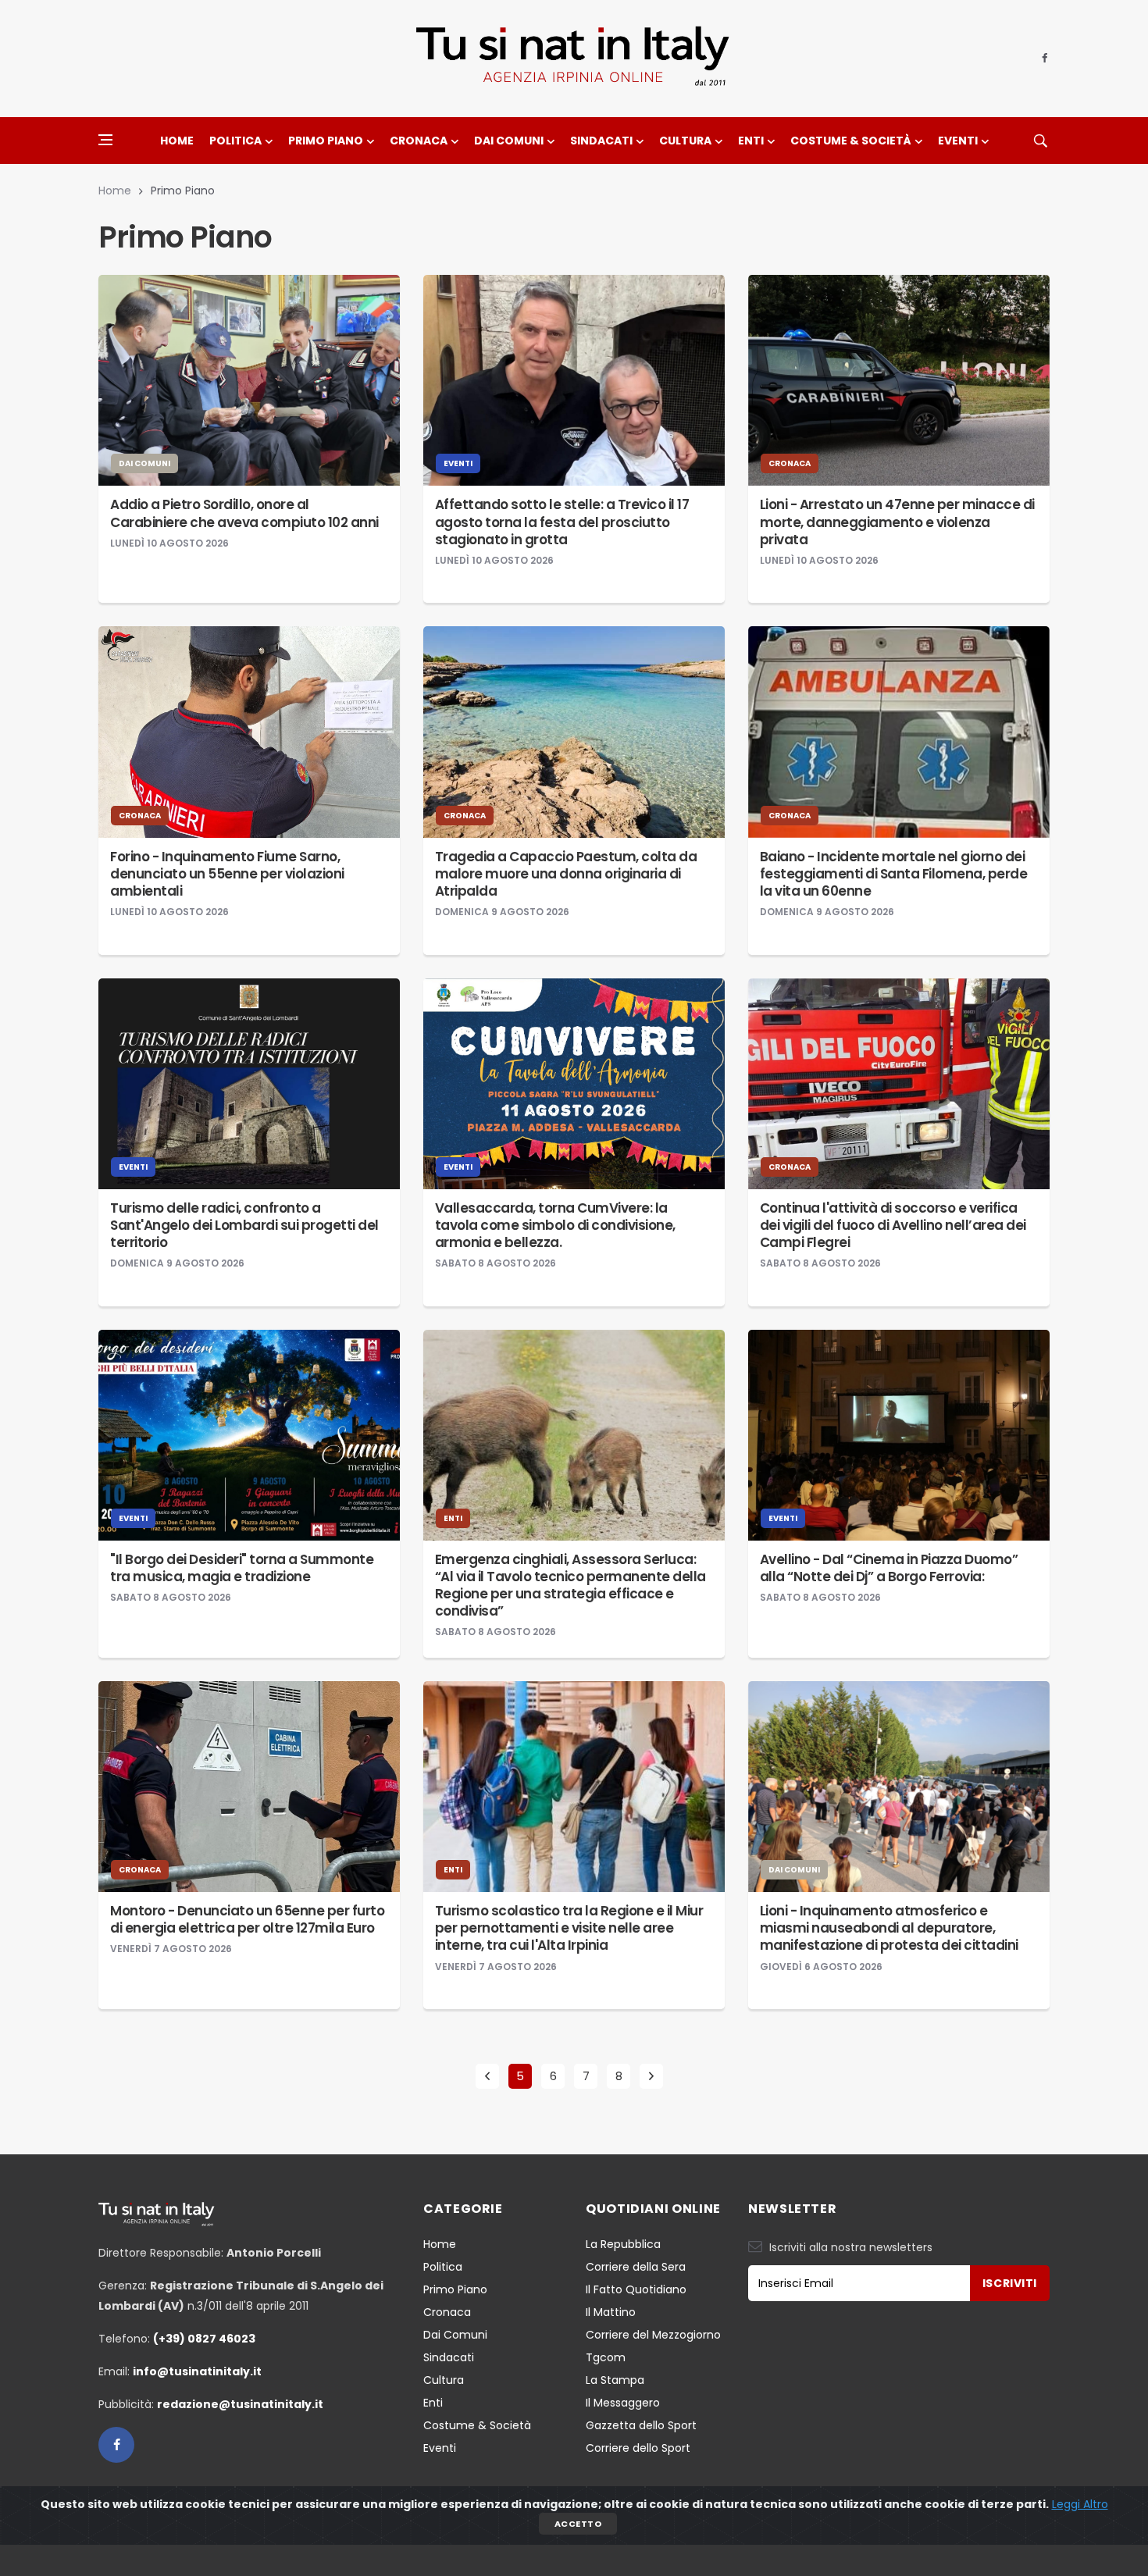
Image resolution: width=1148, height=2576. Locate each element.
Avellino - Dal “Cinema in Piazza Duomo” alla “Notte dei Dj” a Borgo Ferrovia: (889, 1568)
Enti (751, 141)
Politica (235, 141)
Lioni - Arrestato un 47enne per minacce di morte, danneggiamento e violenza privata (897, 522)
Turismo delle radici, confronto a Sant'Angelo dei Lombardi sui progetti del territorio (244, 1225)
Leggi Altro (1080, 2504)
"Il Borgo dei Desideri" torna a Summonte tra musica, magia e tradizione (242, 1568)
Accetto (578, 2524)
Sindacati (601, 141)
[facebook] (1045, 59)
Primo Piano (326, 141)
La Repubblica (623, 2244)
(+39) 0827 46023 (204, 2339)
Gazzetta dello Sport (641, 2425)
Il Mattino (611, 2312)
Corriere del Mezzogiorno (653, 2335)
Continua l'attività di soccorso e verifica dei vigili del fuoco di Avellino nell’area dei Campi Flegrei (893, 1225)
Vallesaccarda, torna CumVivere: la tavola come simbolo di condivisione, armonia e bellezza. (555, 1225)
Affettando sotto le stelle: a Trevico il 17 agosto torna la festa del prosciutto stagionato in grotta (562, 522)
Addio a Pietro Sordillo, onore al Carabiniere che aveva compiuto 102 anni (244, 513)
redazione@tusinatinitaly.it (240, 2404)
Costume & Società (851, 141)
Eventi (958, 141)
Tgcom (606, 2357)
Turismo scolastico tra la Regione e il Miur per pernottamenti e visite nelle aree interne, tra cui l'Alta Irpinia (569, 1928)
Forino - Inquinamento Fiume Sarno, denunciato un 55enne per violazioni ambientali (227, 874)
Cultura (685, 141)
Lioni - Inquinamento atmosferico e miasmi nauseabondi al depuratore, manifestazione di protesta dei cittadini (889, 1928)
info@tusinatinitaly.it (197, 2371)
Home (177, 141)
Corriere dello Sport (638, 2448)
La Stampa (615, 2380)
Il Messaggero (623, 2403)
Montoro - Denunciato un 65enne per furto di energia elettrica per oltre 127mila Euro (247, 1919)
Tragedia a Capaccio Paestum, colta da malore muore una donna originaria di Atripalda (566, 874)
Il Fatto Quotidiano (636, 2289)
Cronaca (419, 141)
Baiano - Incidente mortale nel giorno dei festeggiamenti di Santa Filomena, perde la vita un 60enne (894, 874)
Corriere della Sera (636, 2267)
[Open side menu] (105, 140)
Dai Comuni (509, 141)
